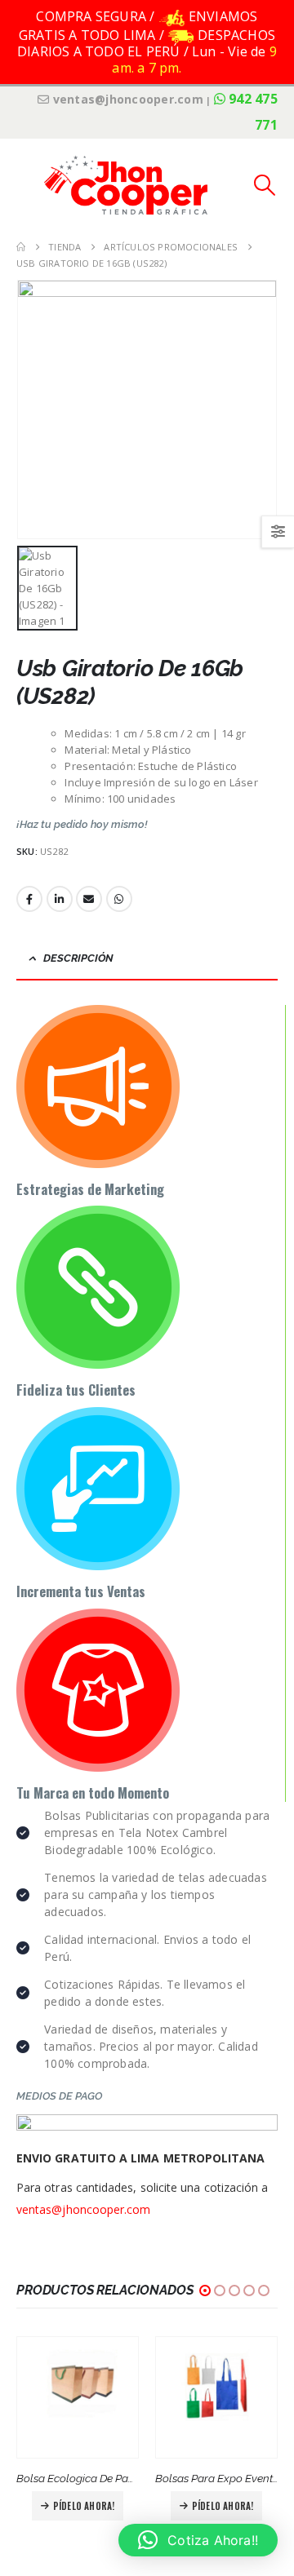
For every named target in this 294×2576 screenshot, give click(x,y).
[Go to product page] (78, 2397)
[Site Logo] (126, 185)
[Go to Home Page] (21, 247)
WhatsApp (119, 899)
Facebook (29, 899)
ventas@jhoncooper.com (83, 2209)
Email (89, 899)
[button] (29, 185)
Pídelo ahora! (84, 2506)
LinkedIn (60, 899)
